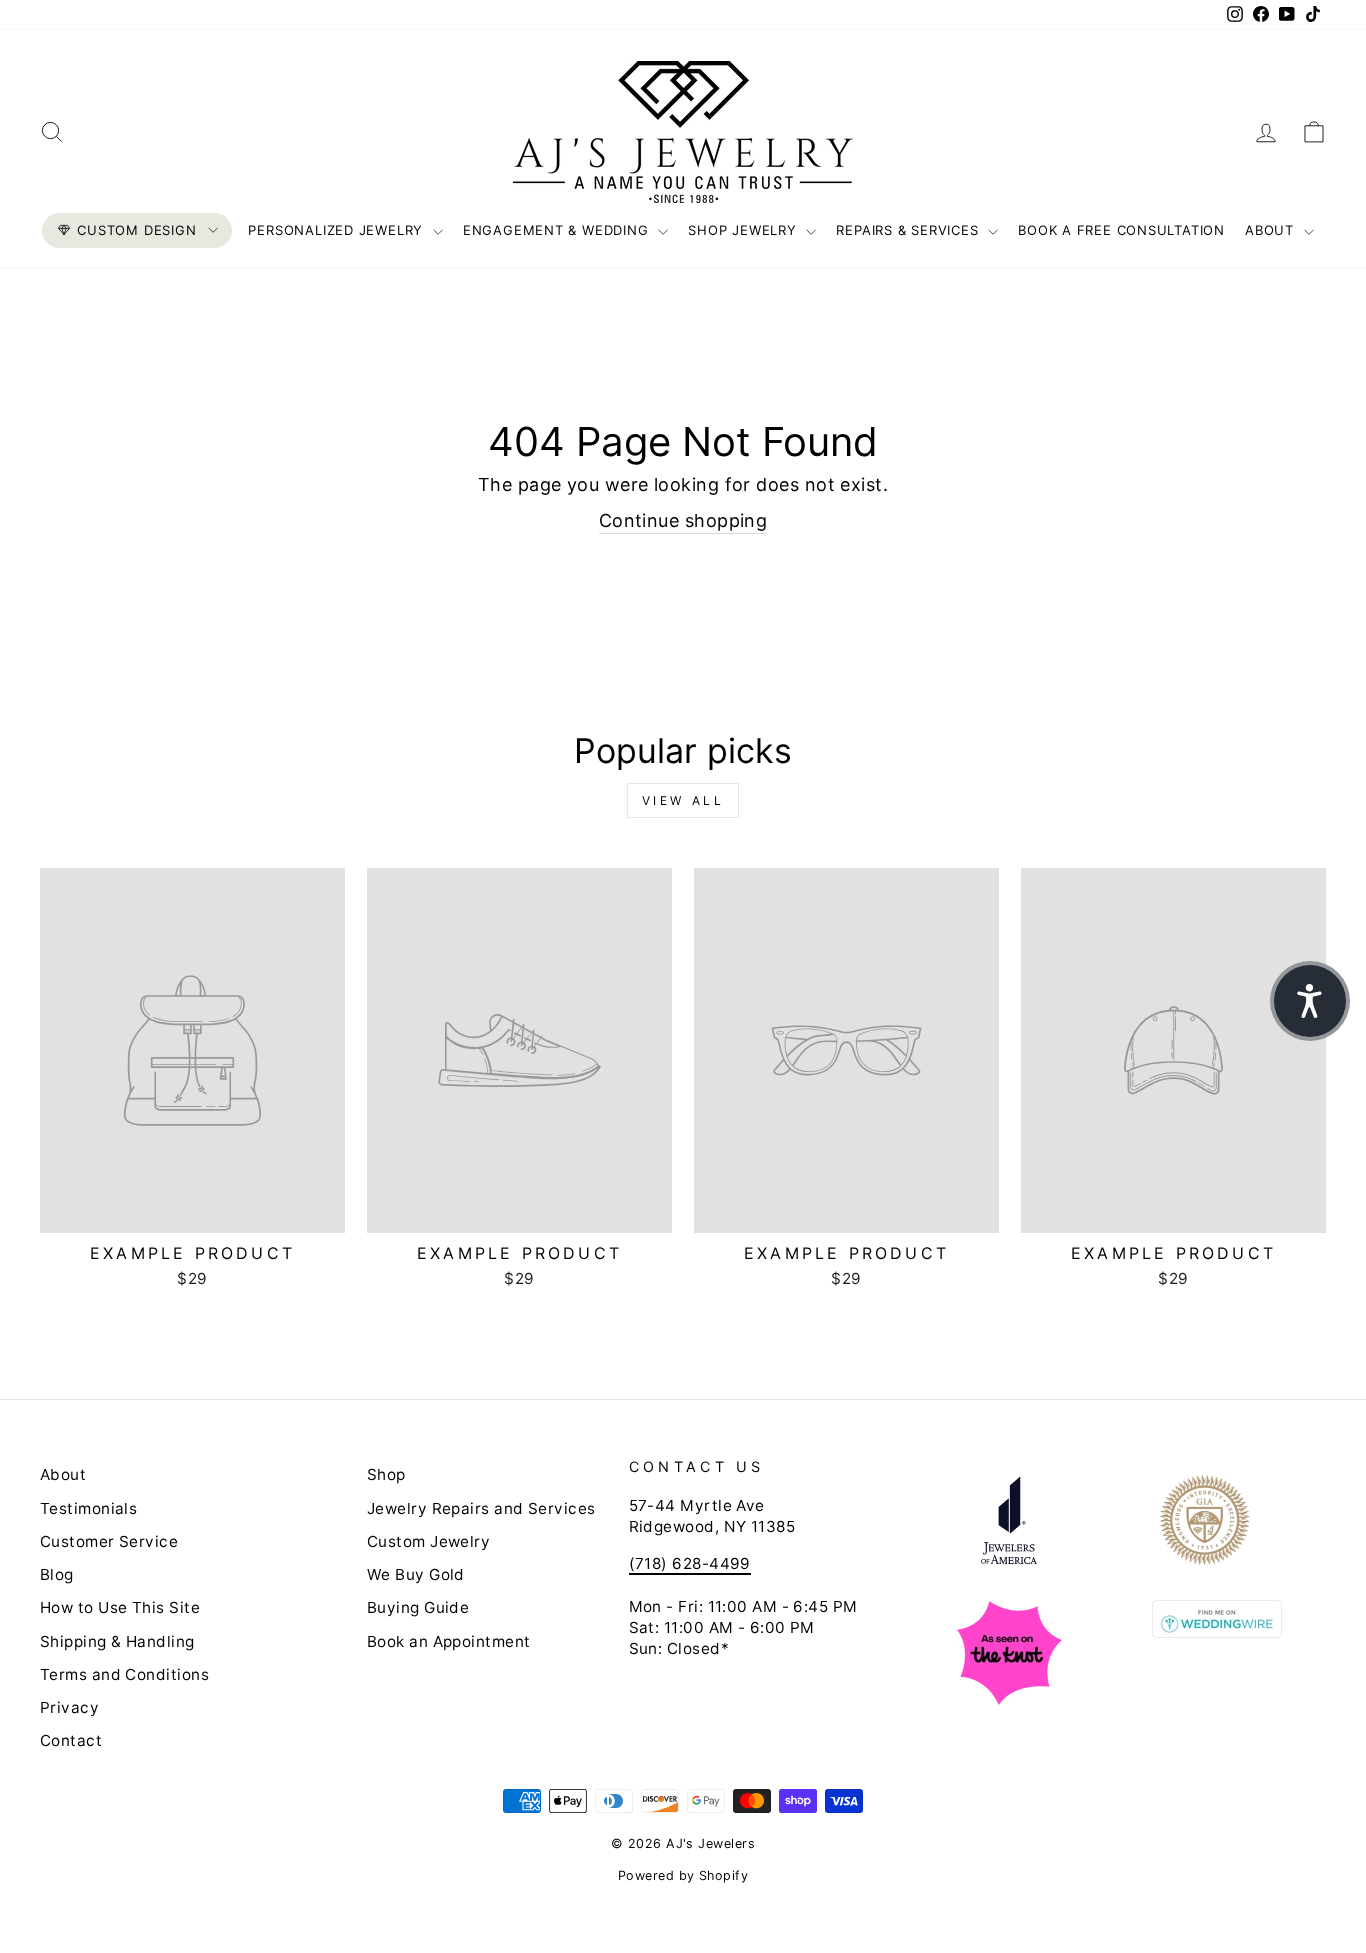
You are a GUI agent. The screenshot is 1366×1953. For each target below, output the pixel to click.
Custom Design (136, 230)
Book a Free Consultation (1121, 230)
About (1272, 230)
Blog (57, 1574)
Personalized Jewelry (337, 230)
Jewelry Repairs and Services (481, 1508)
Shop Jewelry (744, 230)
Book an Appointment (449, 1641)
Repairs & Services (909, 230)
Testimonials (88, 1508)
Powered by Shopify (683, 1875)
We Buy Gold (416, 1574)
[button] (1310, 1001)
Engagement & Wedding (558, 230)
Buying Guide (418, 1607)
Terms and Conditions (124, 1674)
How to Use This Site (120, 1607)
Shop (386, 1474)
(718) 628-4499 (690, 1563)
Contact (71, 1740)
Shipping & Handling (117, 1641)
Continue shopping (683, 520)
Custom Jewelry (428, 1541)
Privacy (69, 1707)
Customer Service (109, 1541)
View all (683, 800)
